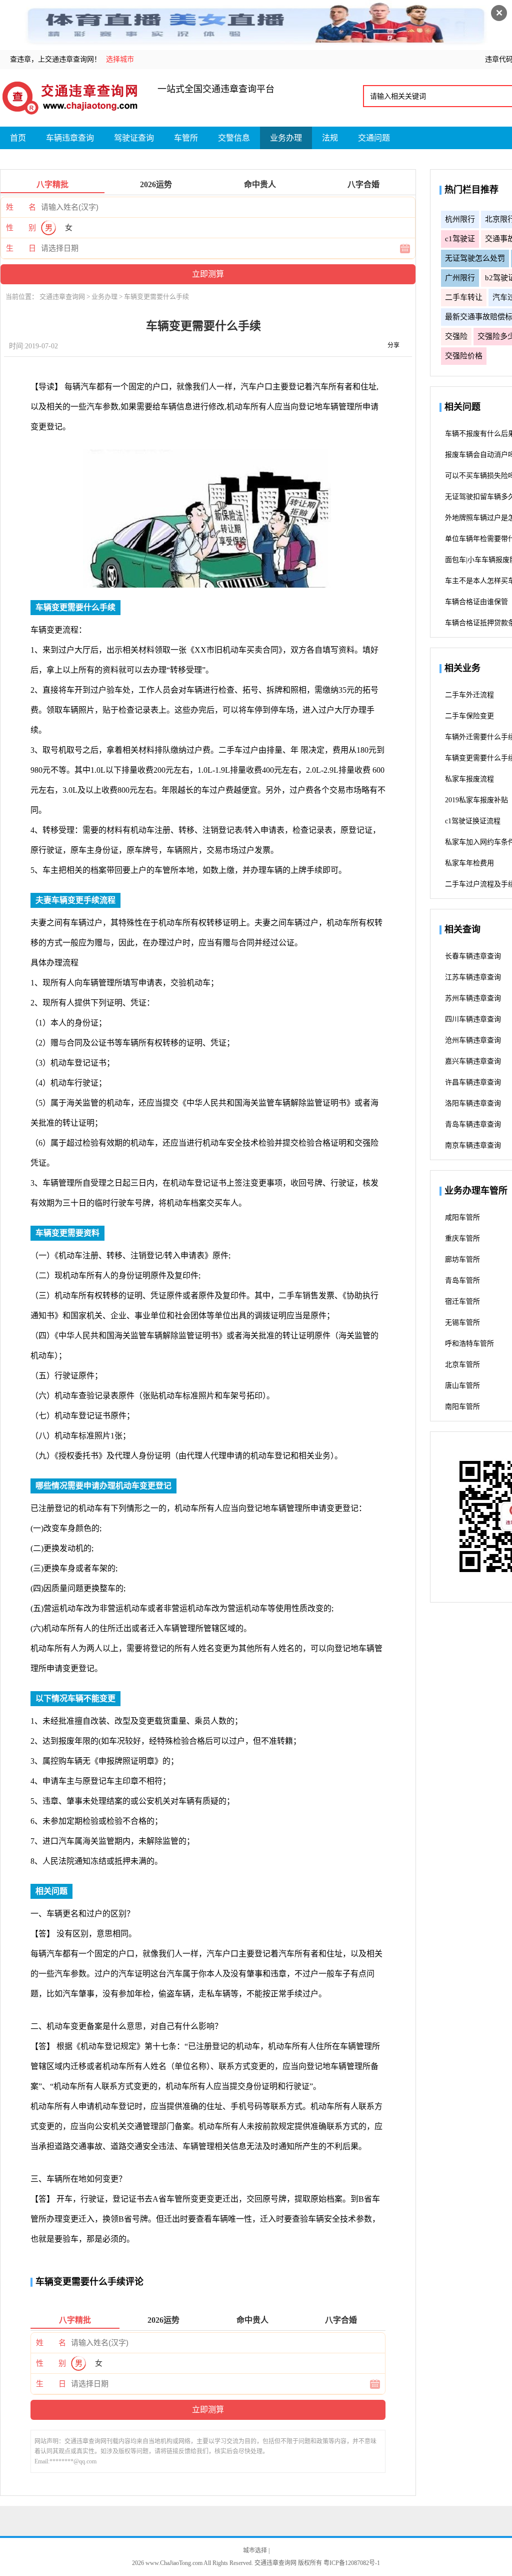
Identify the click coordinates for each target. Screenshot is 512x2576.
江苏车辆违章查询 (473, 977)
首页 (18, 138)
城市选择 (256, 2550)
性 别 (21, 228)
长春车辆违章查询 (473, 956)
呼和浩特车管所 (469, 1344)
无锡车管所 (462, 1323)
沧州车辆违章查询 (473, 1040)
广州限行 (460, 278)
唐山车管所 (462, 1386)
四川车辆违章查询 (473, 1019)
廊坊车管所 (462, 1259)
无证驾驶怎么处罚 (475, 258)
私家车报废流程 (469, 779)
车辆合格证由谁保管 (476, 602)
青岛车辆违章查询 (473, 1124)
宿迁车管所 (462, 1302)
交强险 (456, 336)
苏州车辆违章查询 (473, 998)
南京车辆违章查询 (473, 1145)
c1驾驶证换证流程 (473, 821)
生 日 (21, 248)
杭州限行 (460, 219)
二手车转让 (464, 297)
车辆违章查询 (70, 138)
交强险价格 (464, 356)
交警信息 (234, 138)
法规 (330, 138)
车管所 (186, 138)
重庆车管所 (462, 1238)
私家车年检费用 (469, 863)
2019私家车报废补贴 (476, 800)
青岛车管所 (462, 1280)
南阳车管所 (462, 1407)
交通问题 (374, 138)
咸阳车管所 (462, 1217)
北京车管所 (462, 1365)
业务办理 (286, 138)
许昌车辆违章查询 (473, 1082)
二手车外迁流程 (469, 695)
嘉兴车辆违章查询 (473, 1061)
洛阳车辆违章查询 (473, 1103)
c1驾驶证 (460, 239)
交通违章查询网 (63, 297)
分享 (393, 345)
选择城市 (120, 59)
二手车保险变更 (469, 716)
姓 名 (21, 207)
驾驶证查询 (134, 138)
